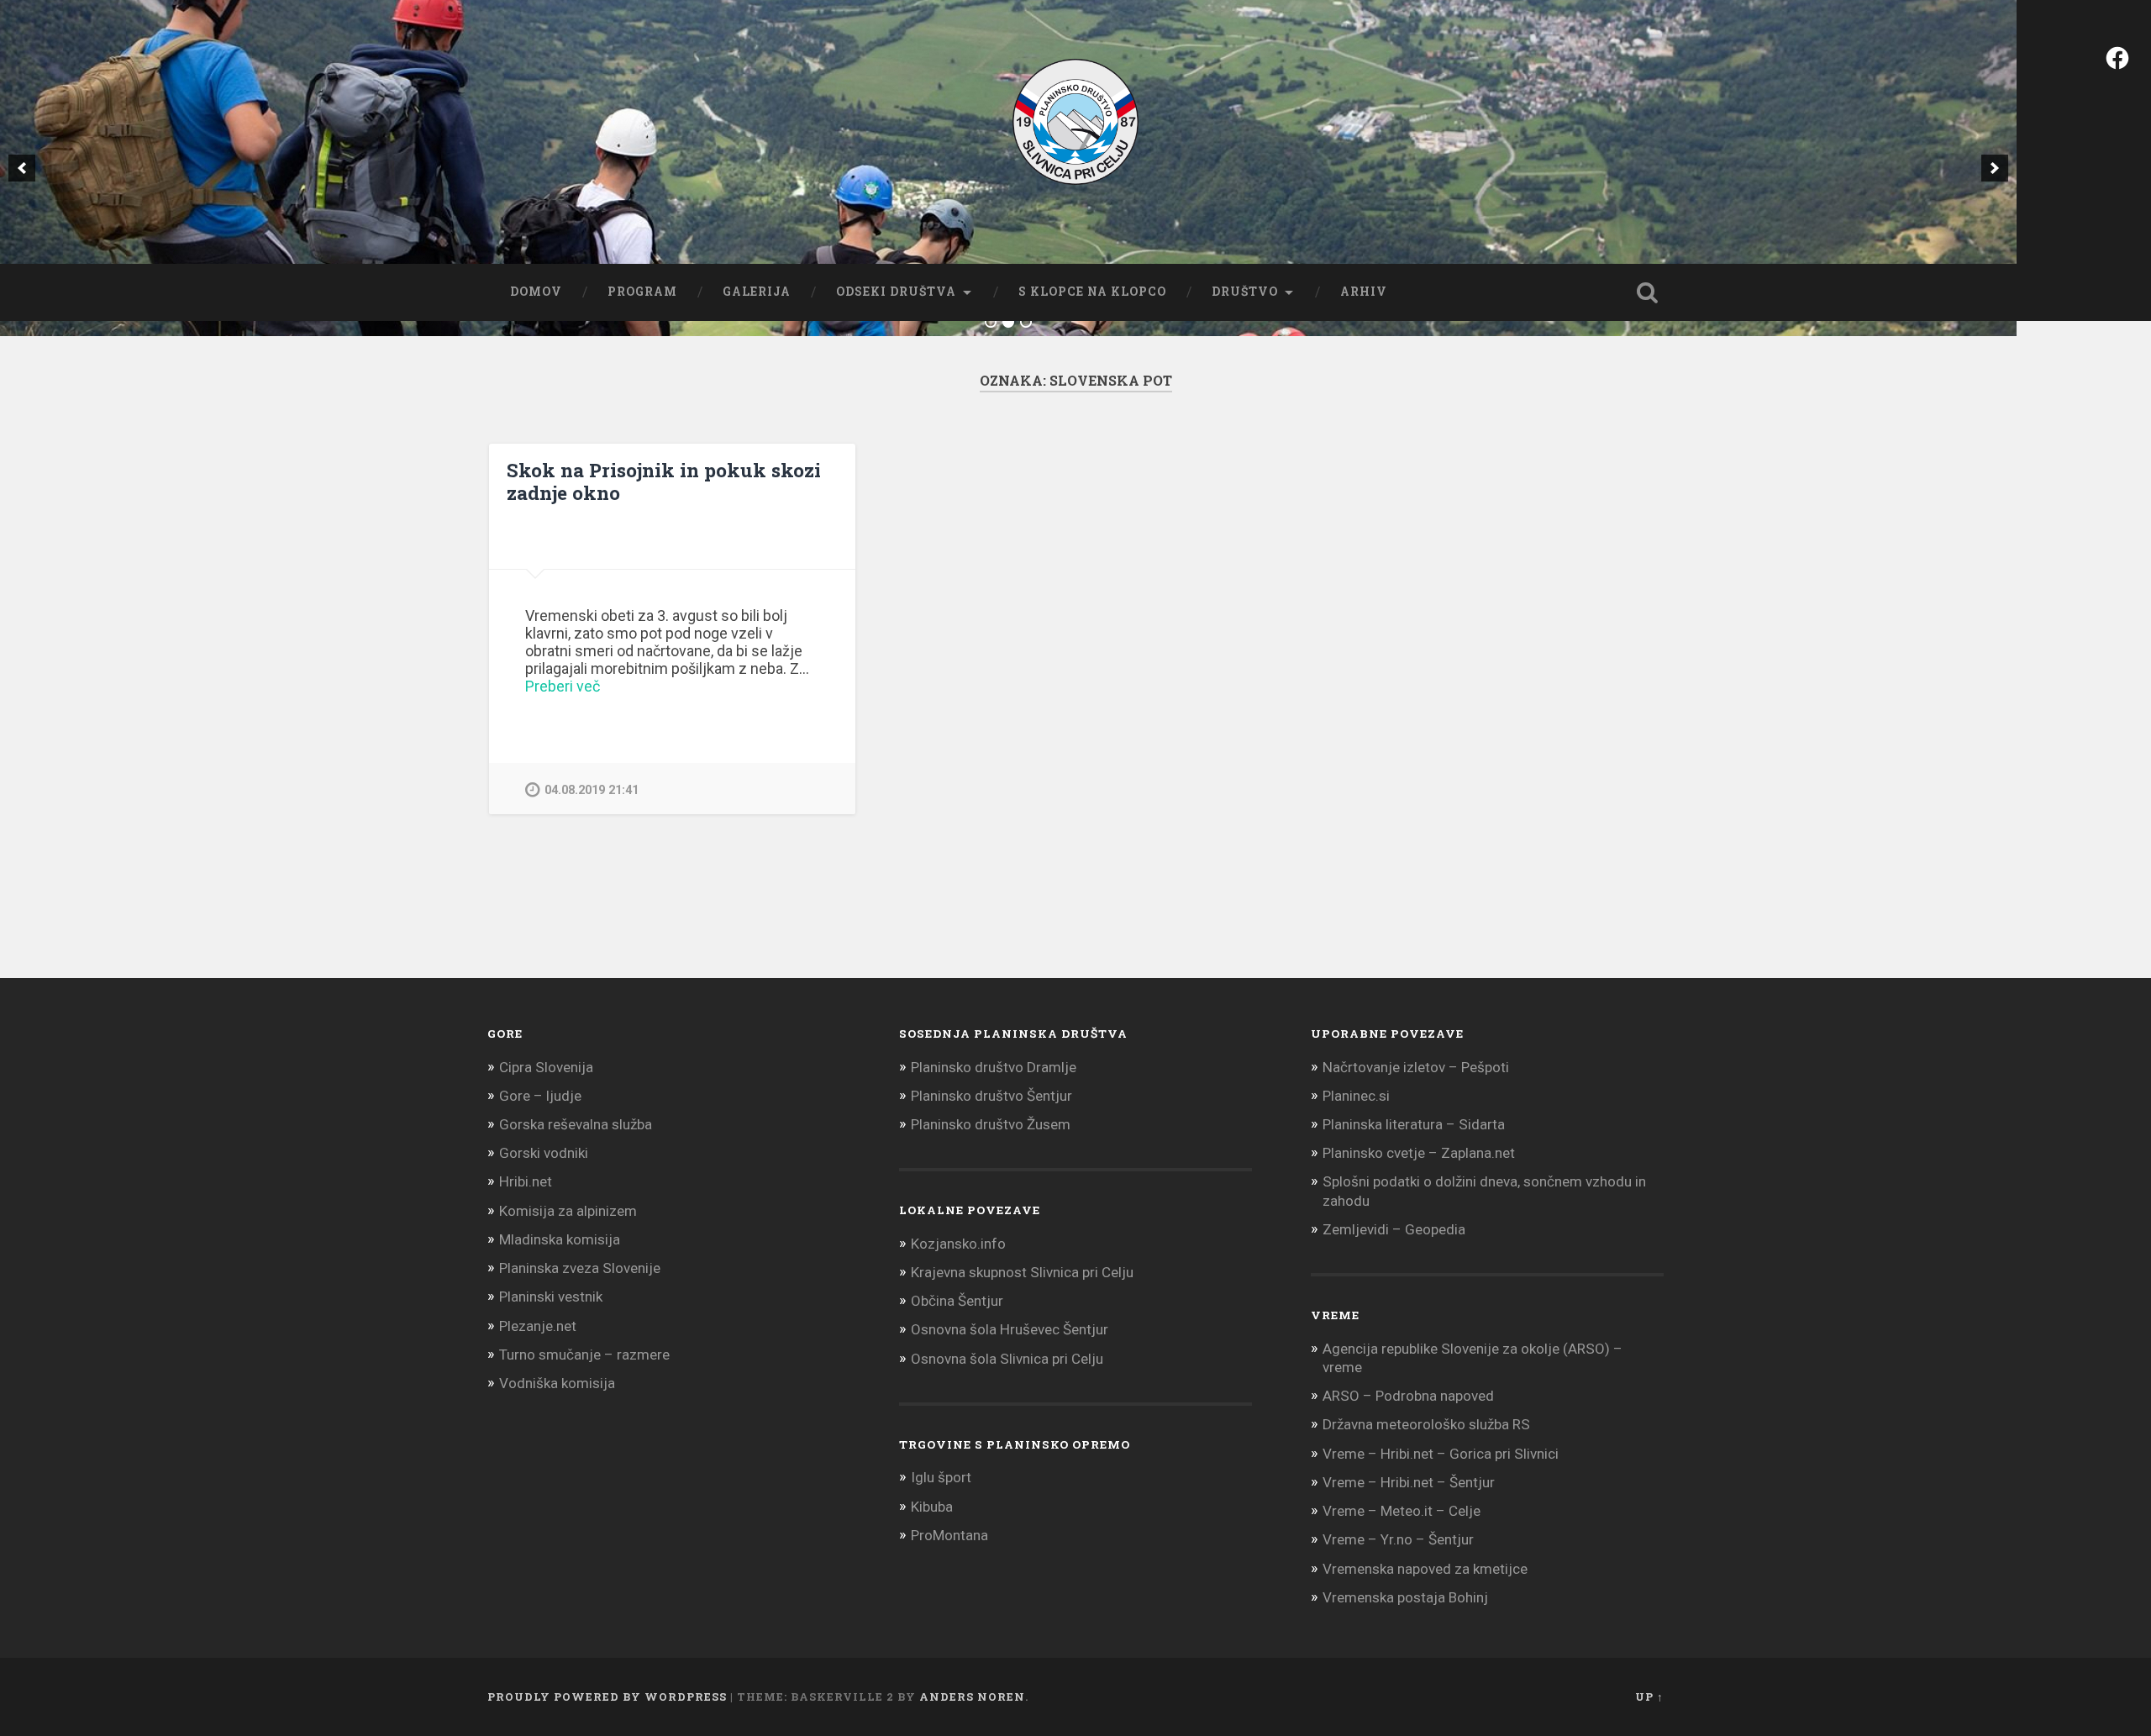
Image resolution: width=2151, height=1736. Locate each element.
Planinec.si (1356, 1096)
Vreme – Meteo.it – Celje (1402, 1511)
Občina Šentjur (957, 1301)
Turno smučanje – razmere (584, 1355)
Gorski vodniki (544, 1153)
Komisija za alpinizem (568, 1211)
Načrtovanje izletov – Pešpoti (1416, 1067)
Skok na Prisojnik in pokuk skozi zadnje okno (664, 481)
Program (642, 292)
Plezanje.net (538, 1326)
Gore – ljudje (540, 1096)
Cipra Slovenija (546, 1067)
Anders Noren (972, 1697)
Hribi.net (526, 1181)
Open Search (1647, 292)
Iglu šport (941, 1477)
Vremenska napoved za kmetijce (1425, 1569)
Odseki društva (896, 292)
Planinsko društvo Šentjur (991, 1096)
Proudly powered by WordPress (607, 1697)
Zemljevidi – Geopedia (1394, 1229)
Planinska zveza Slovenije (580, 1268)
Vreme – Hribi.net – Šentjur (1409, 1482)
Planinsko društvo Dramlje (994, 1067)
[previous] (22, 168)
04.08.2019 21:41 (592, 790)
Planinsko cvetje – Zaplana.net (1419, 1153)
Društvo (1245, 292)
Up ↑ (1649, 1697)
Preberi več (563, 686)
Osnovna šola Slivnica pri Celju (1007, 1359)
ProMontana (949, 1535)
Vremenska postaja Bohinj (1405, 1597)
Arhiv (1364, 292)
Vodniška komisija (557, 1383)
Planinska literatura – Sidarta (1414, 1124)
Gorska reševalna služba (576, 1124)
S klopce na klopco (1092, 292)
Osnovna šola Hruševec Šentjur (1010, 1329)
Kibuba (932, 1507)
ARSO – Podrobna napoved (1408, 1396)
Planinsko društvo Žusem (991, 1124)
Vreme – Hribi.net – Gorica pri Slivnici (1441, 1454)
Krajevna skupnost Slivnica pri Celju (1022, 1272)
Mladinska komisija (560, 1239)
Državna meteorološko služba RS (1426, 1424)
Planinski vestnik (551, 1297)
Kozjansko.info (958, 1244)
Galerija (757, 292)
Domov (536, 292)
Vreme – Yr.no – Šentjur (1398, 1539)
